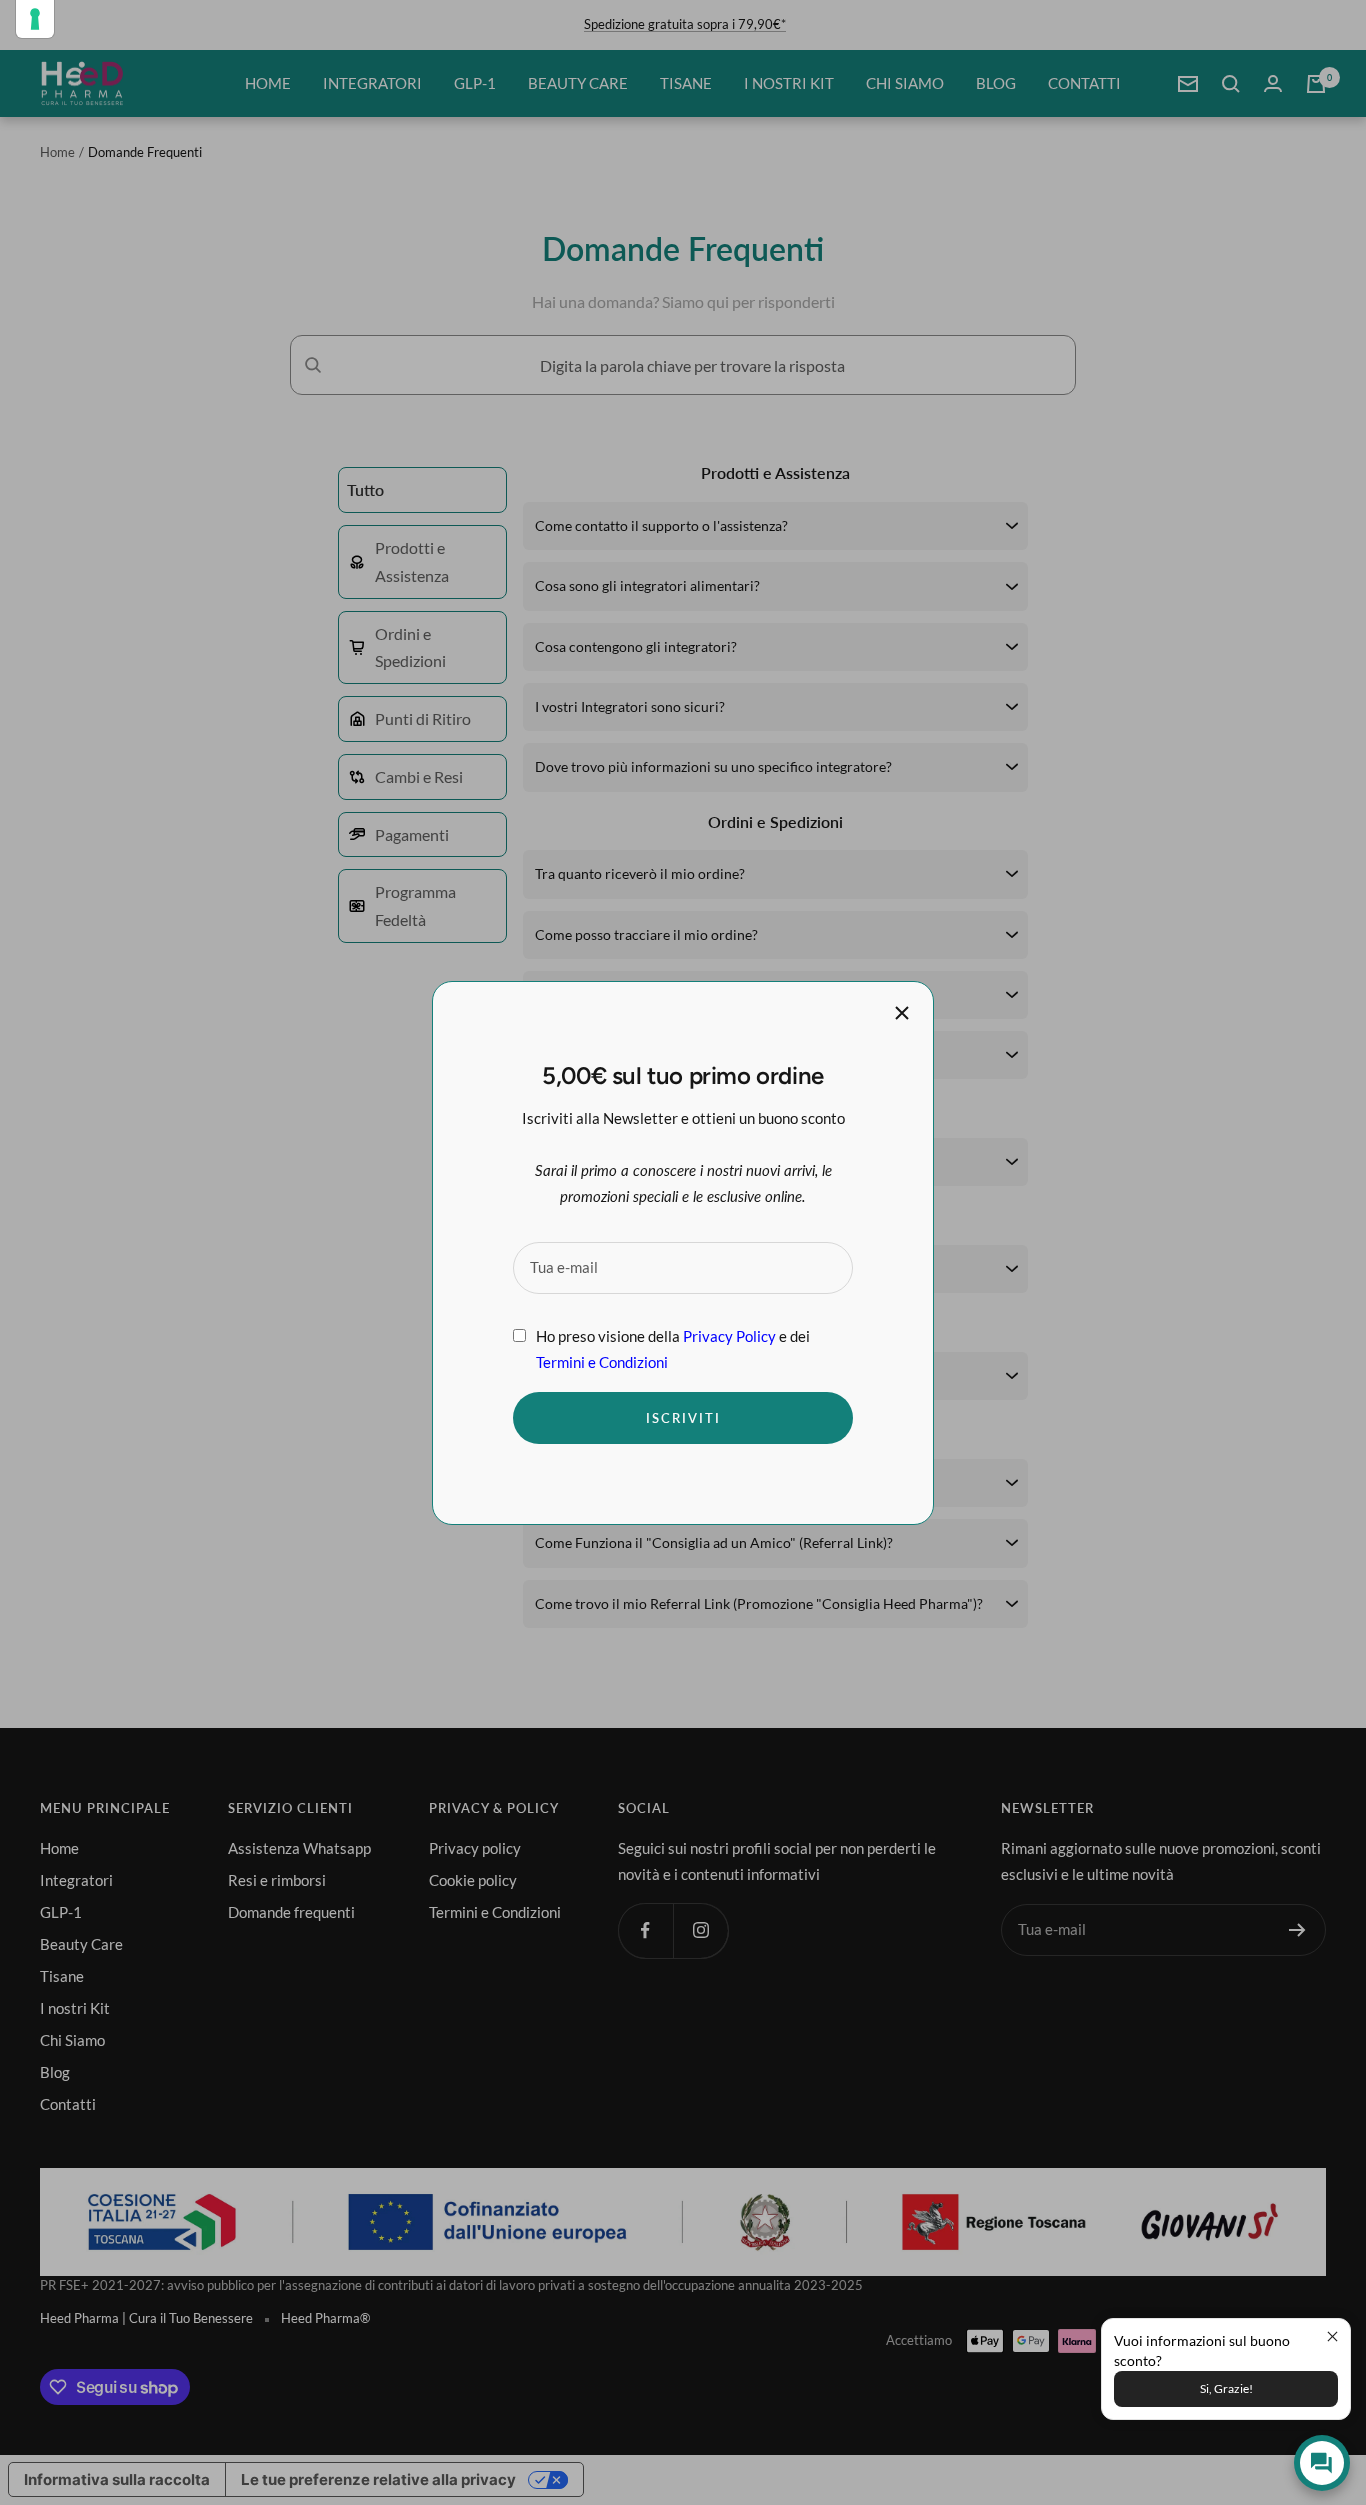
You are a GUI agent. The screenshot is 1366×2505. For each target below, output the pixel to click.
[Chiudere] (902, 1013)
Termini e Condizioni (602, 1361)
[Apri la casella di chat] (1322, 2463)
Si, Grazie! (1226, 2388)
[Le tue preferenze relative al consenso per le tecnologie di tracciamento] (35, 19)
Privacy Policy (729, 1335)
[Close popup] (1332, 2336)
